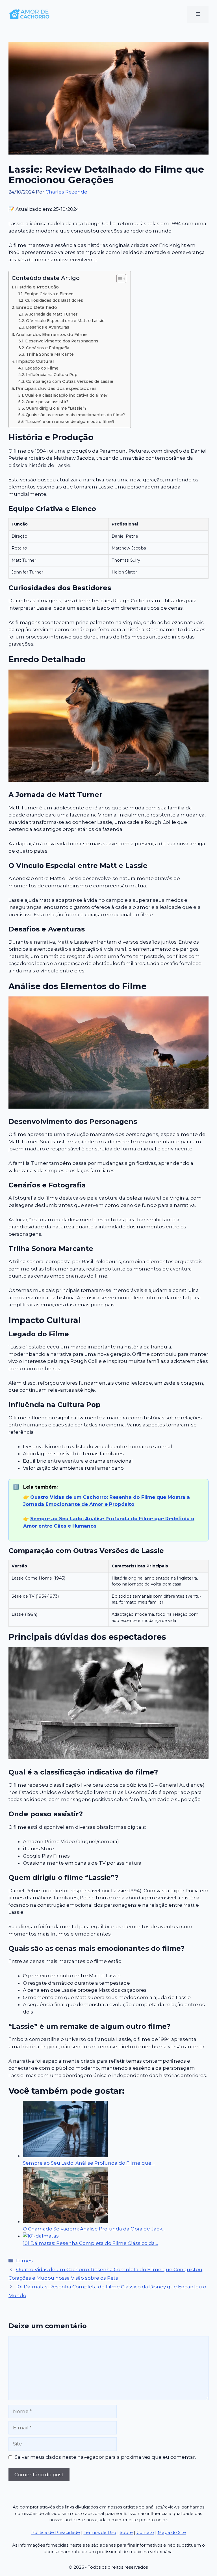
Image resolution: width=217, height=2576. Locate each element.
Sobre (126, 2532)
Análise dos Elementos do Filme (51, 334)
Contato (145, 2532)
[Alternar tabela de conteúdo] (119, 279)
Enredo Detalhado (37, 307)
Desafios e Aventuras (48, 327)
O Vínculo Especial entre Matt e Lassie (65, 321)
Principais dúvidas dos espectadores (56, 388)
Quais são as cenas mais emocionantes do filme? (75, 415)
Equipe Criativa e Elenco (49, 294)
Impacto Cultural (35, 361)
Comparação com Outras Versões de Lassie (70, 381)
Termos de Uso (100, 2532)
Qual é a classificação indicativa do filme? (66, 395)
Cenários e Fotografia (48, 348)
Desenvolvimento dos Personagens (62, 341)
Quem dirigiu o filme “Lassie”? (56, 408)
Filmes (24, 2261)
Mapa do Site (172, 2532)
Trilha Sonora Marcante (50, 354)
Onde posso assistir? (47, 402)
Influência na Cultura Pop (52, 375)
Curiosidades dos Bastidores (54, 300)
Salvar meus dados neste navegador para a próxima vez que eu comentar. (105, 2457)
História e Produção (37, 287)
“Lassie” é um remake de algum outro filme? (70, 422)
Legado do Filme (42, 368)
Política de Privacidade (56, 2532)
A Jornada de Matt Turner (51, 314)
